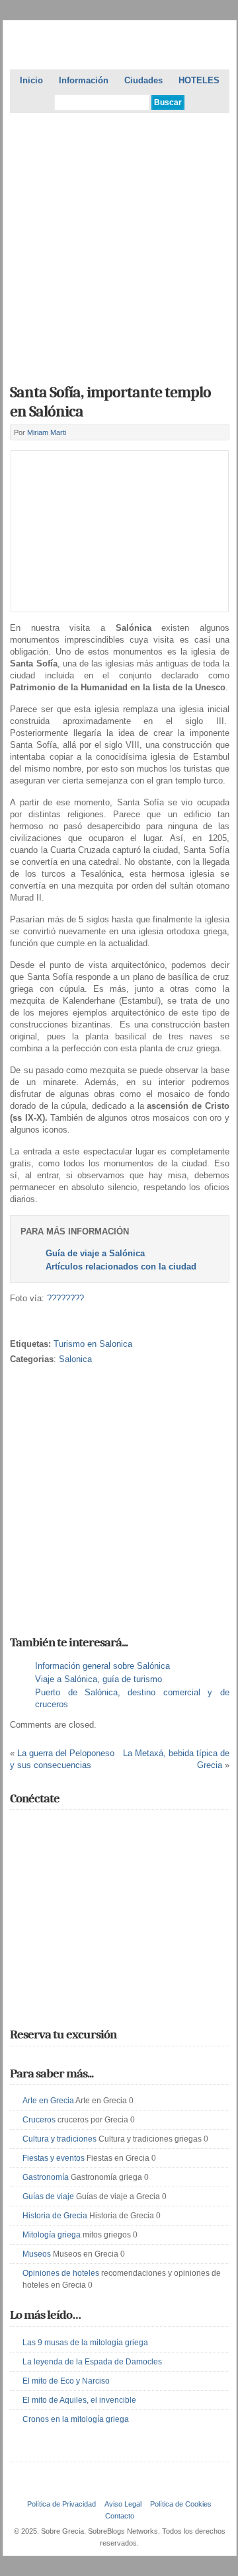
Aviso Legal (123, 2504)
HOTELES (199, 80)
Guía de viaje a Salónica (95, 1253)
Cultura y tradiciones (59, 2139)
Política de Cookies (181, 2504)
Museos (37, 2254)
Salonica (75, 1359)
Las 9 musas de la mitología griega (85, 2343)
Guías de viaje (48, 2196)
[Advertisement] (119, 244)
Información (84, 80)
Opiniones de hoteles (61, 2273)
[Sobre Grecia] (119, 47)
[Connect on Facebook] (37, 1828)
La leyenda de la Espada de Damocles (92, 2362)
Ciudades (143, 80)
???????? (65, 1298)
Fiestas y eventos (54, 2158)
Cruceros (39, 2120)
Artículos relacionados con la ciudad (121, 1267)
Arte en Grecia (48, 2101)
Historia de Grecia (55, 2216)
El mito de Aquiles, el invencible (79, 2400)
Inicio (31, 80)
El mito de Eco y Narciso (66, 2381)
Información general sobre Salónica (102, 1666)
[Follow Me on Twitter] (18, 1828)
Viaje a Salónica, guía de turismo (99, 1679)
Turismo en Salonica (93, 1344)
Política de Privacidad (61, 2504)
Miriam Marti (47, 432)
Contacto (120, 2516)
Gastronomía (46, 2177)
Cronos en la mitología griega (76, 2419)
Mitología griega (52, 2235)
